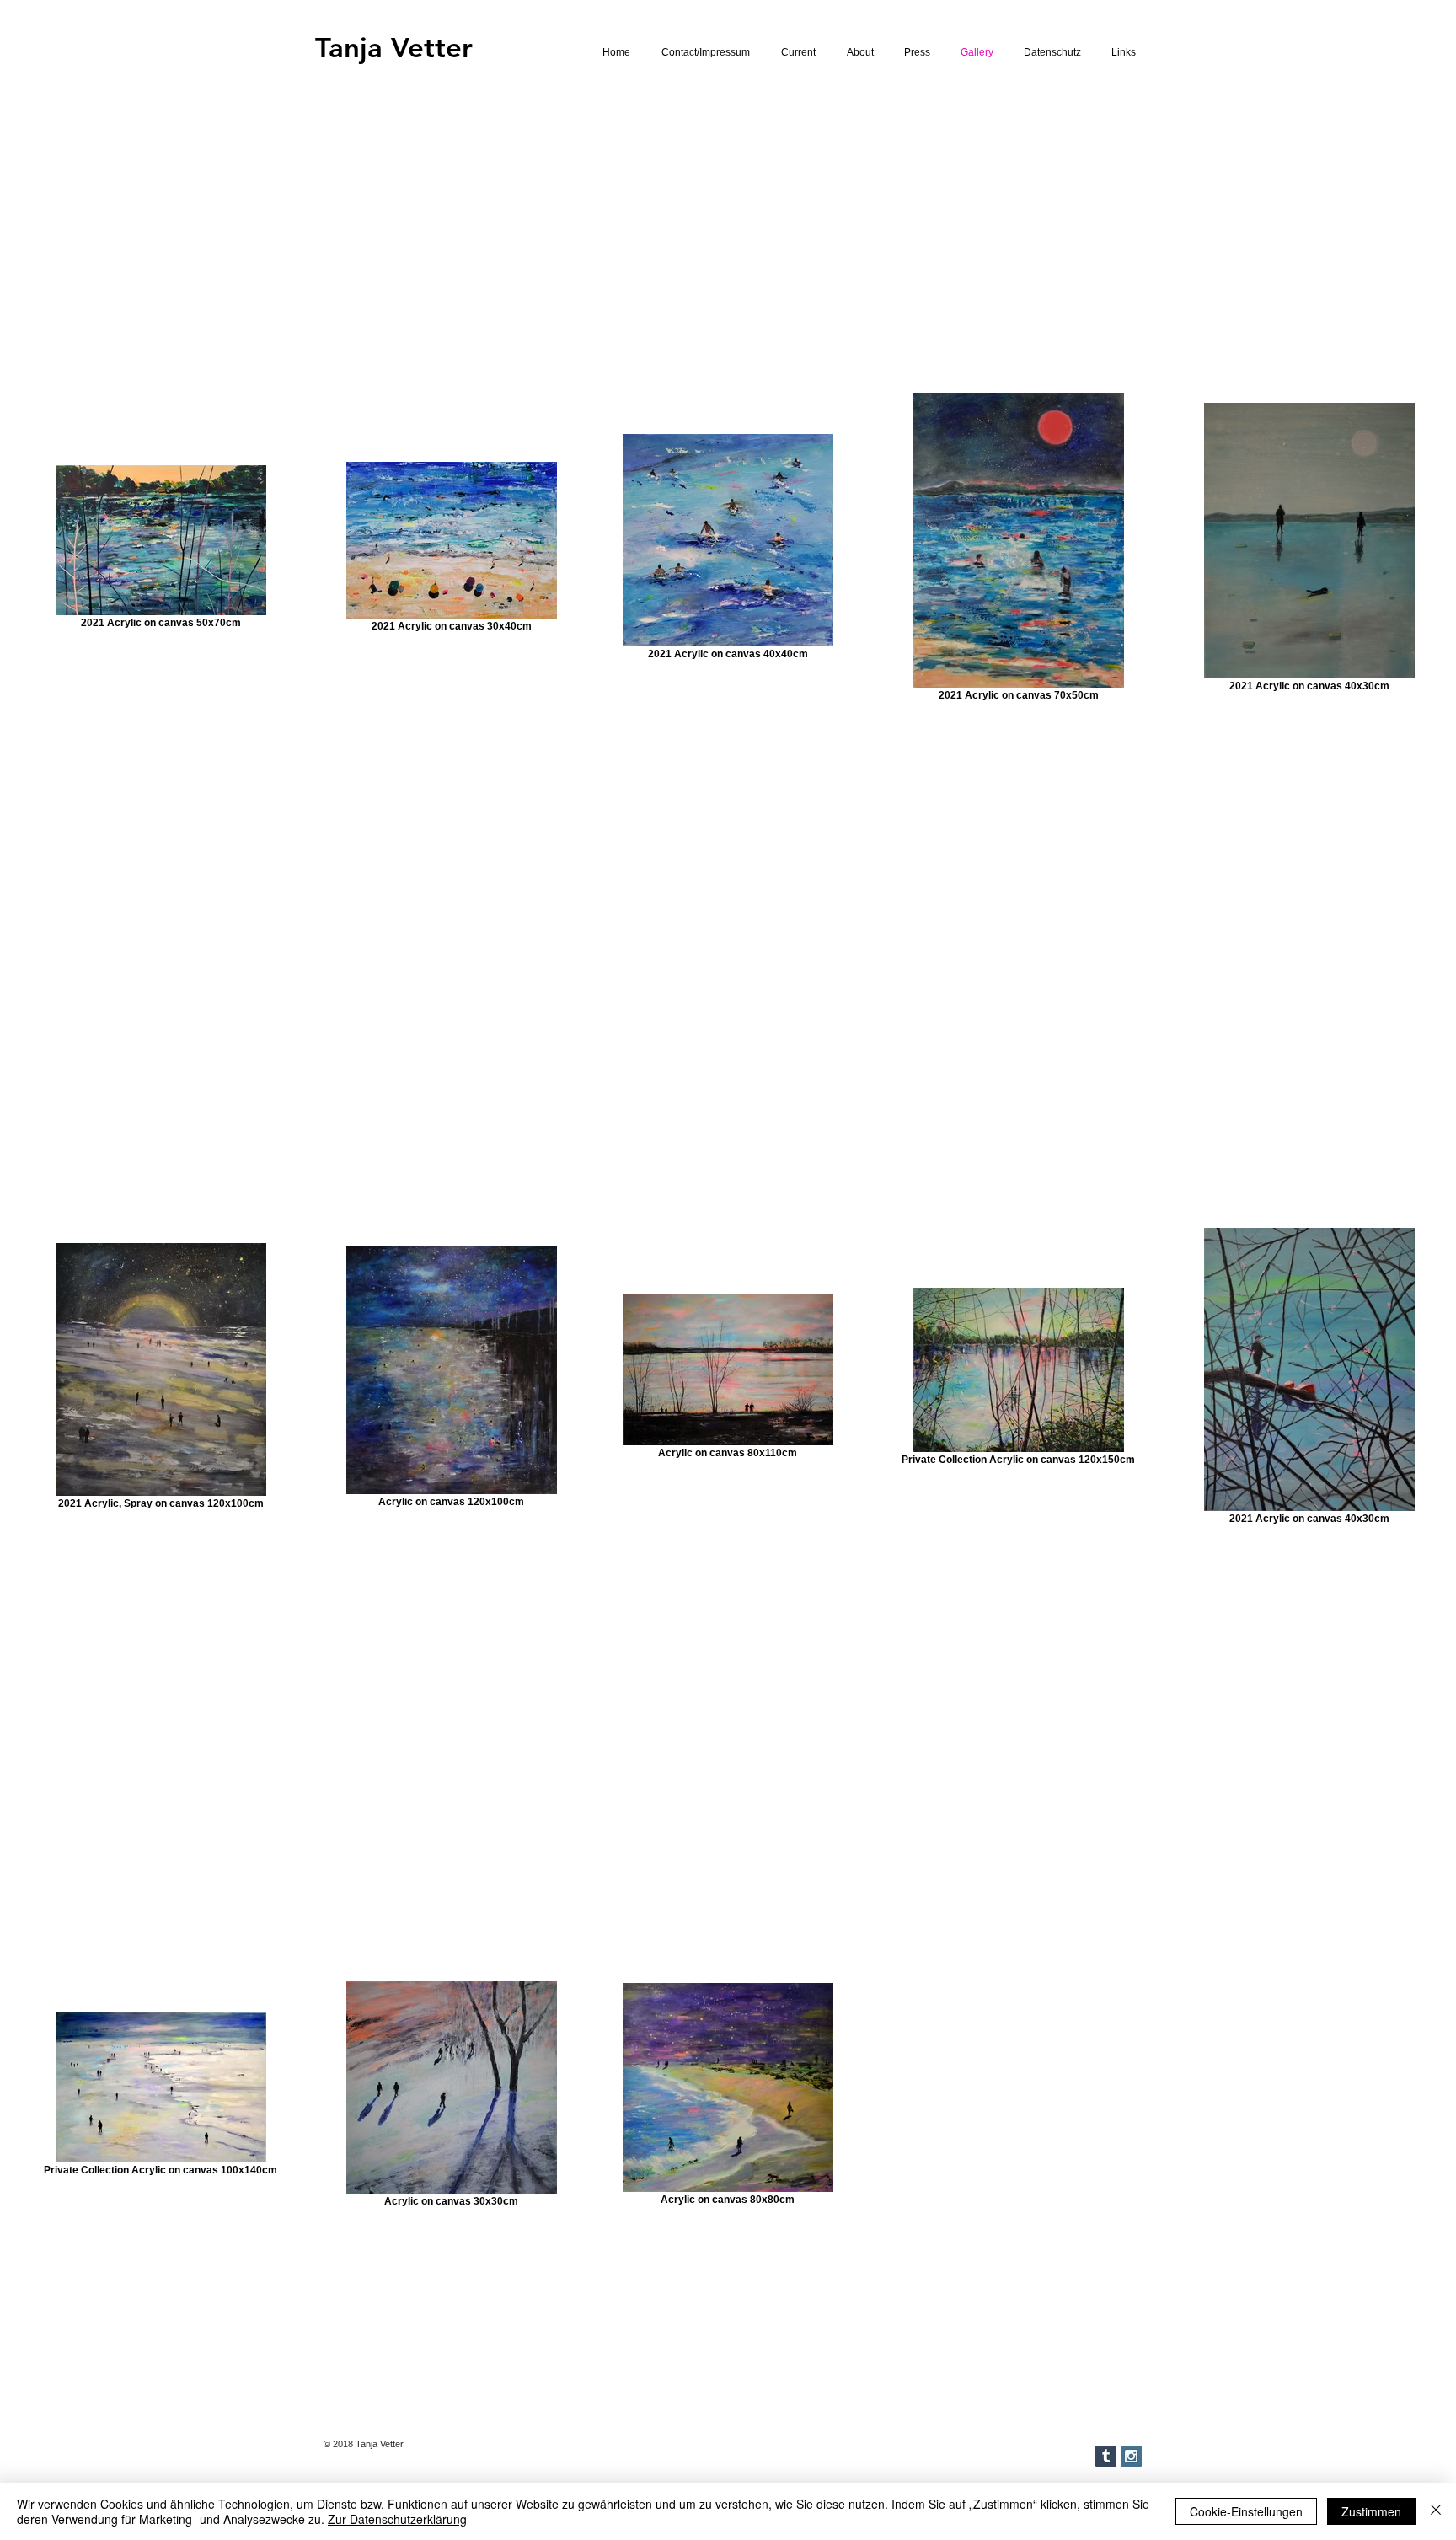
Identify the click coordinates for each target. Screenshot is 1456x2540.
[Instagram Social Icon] (1131, 2456)
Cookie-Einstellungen (1246, 2511)
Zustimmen (1371, 2511)
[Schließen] (1436, 2511)
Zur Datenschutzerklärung (397, 2519)
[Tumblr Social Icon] (1106, 2456)
